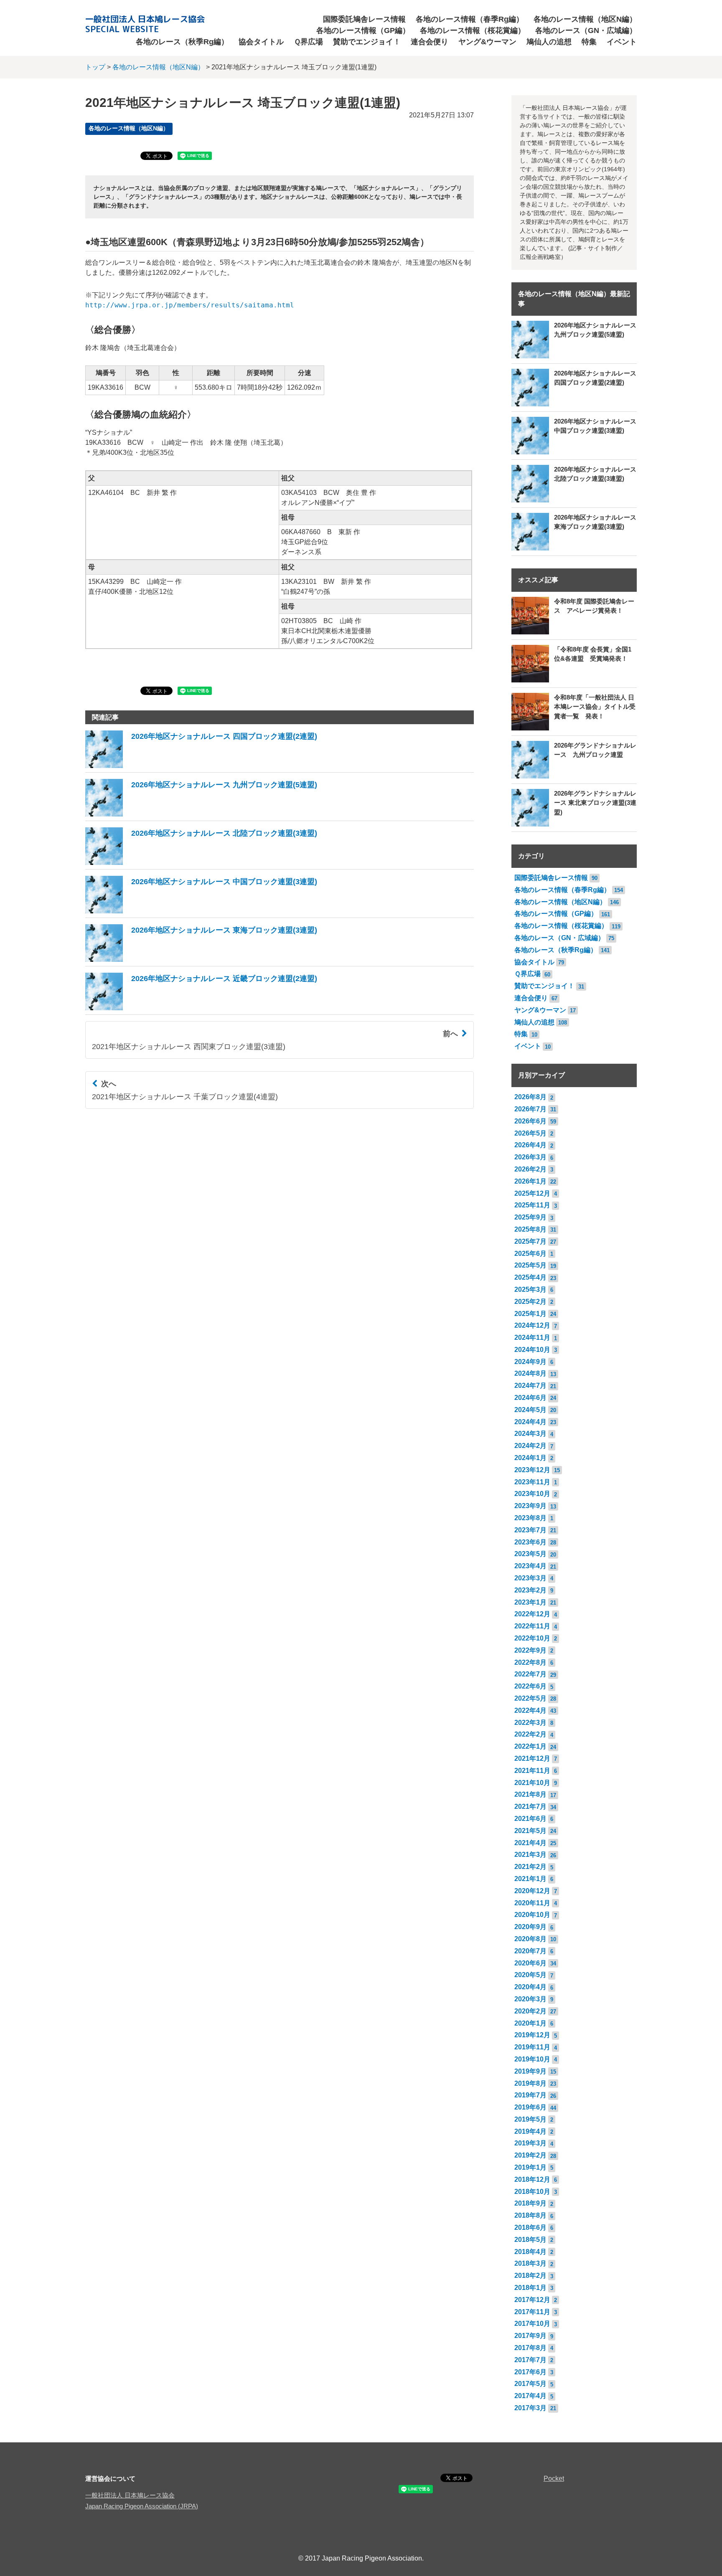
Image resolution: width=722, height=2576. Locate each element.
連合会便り (430, 42)
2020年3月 (530, 1999)
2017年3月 (530, 2408)
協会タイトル (261, 42)
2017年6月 (530, 2372)
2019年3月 (530, 2143)
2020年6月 (530, 1963)
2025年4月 (530, 1277)
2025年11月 (532, 1205)
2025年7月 (530, 1241)
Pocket (554, 2478)
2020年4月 (530, 1987)
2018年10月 (532, 2192)
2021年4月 (530, 1843)
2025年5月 (530, 1265)
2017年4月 (530, 2396)
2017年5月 (530, 2384)
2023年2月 (530, 1590)
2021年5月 (530, 1831)
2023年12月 (532, 1470)
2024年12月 (532, 1325)
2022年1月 (530, 1746)
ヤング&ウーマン (487, 42)
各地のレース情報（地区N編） (585, 19)
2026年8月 (530, 1097)
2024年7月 (530, 1386)
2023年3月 (530, 1578)
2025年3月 (530, 1289)
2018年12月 (532, 2179)
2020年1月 (530, 2023)
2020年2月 (530, 2011)
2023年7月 (530, 1530)
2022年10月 (532, 1638)
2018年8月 (530, 2215)
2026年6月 (530, 1121)
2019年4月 (530, 2131)
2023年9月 (530, 1506)
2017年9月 (530, 2336)
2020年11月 (532, 1903)
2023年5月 (530, 1554)
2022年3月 (530, 1723)
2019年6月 (530, 2107)
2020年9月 (530, 1927)
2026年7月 (530, 1109)
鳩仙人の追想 (549, 42)
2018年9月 (530, 2203)
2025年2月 (530, 1302)
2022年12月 (532, 1614)
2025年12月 (532, 1193)
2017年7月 (530, 2360)
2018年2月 (530, 2276)
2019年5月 (530, 2119)
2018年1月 (530, 2288)
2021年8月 (530, 1794)
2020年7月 (530, 1951)
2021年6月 (530, 1819)
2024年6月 (530, 1398)
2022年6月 (530, 1686)
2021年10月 (532, 1783)
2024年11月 (532, 1337)
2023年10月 (532, 1494)
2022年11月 (532, 1626)
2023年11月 (532, 1482)
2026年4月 (530, 1145)
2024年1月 (530, 1458)
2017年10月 (532, 2324)
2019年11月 (532, 2047)
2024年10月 (532, 1350)
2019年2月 (530, 2155)
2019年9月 (530, 2071)
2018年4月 (530, 2252)
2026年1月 (530, 1181)
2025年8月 (530, 1229)
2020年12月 (532, 1891)
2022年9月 (530, 1650)
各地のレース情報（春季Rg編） (470, 19)
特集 (589, 42)
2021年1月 (530, 1879)
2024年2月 (530, 1446)
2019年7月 (530, 2095)
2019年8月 (530, 2083)
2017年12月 (532, 2300)
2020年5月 (530, 1975)
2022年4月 (530, 1710)
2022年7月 (530, 1674)
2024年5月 (530, 1410)
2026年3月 (530, 1157)
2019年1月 (530, 2167)
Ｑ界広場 (308, 42)
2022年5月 (530, 1698)
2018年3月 (530, 2263)
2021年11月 (532, 1771)
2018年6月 (530, 2227)
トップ (95, 67)
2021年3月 (530, 1855)
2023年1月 (530, 1602)
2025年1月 (530, 1314)
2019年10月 (532, 2059)
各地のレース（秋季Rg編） (182, 42)
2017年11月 (532, 2312)
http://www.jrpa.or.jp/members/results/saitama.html (190, 305)
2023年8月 (530, 1518)
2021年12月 (532, 1758)
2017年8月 (530, 2348)
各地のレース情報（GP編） (363, 30)
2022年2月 (530, 1734)
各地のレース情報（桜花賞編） (473, 30)
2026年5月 (530, 1133)
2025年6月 (530, 1254)
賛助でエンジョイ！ (367, 42)
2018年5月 (530, 2240)
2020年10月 (532, 1915)
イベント (622, 42)
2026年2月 (530, 1169)
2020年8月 (530, 1939)
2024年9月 (530, 1362)
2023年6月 (530, 1542)
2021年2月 (530, 1867)
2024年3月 (530, 1434)
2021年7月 (530, 1806)
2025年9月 (530, 1217)
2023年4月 (530, 1566)
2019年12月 (532, 2035)
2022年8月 (530, 1662)
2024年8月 (530, 1373)
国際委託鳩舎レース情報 (364, 19)
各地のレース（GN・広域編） (586, 30)
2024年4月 (530, 1422)
